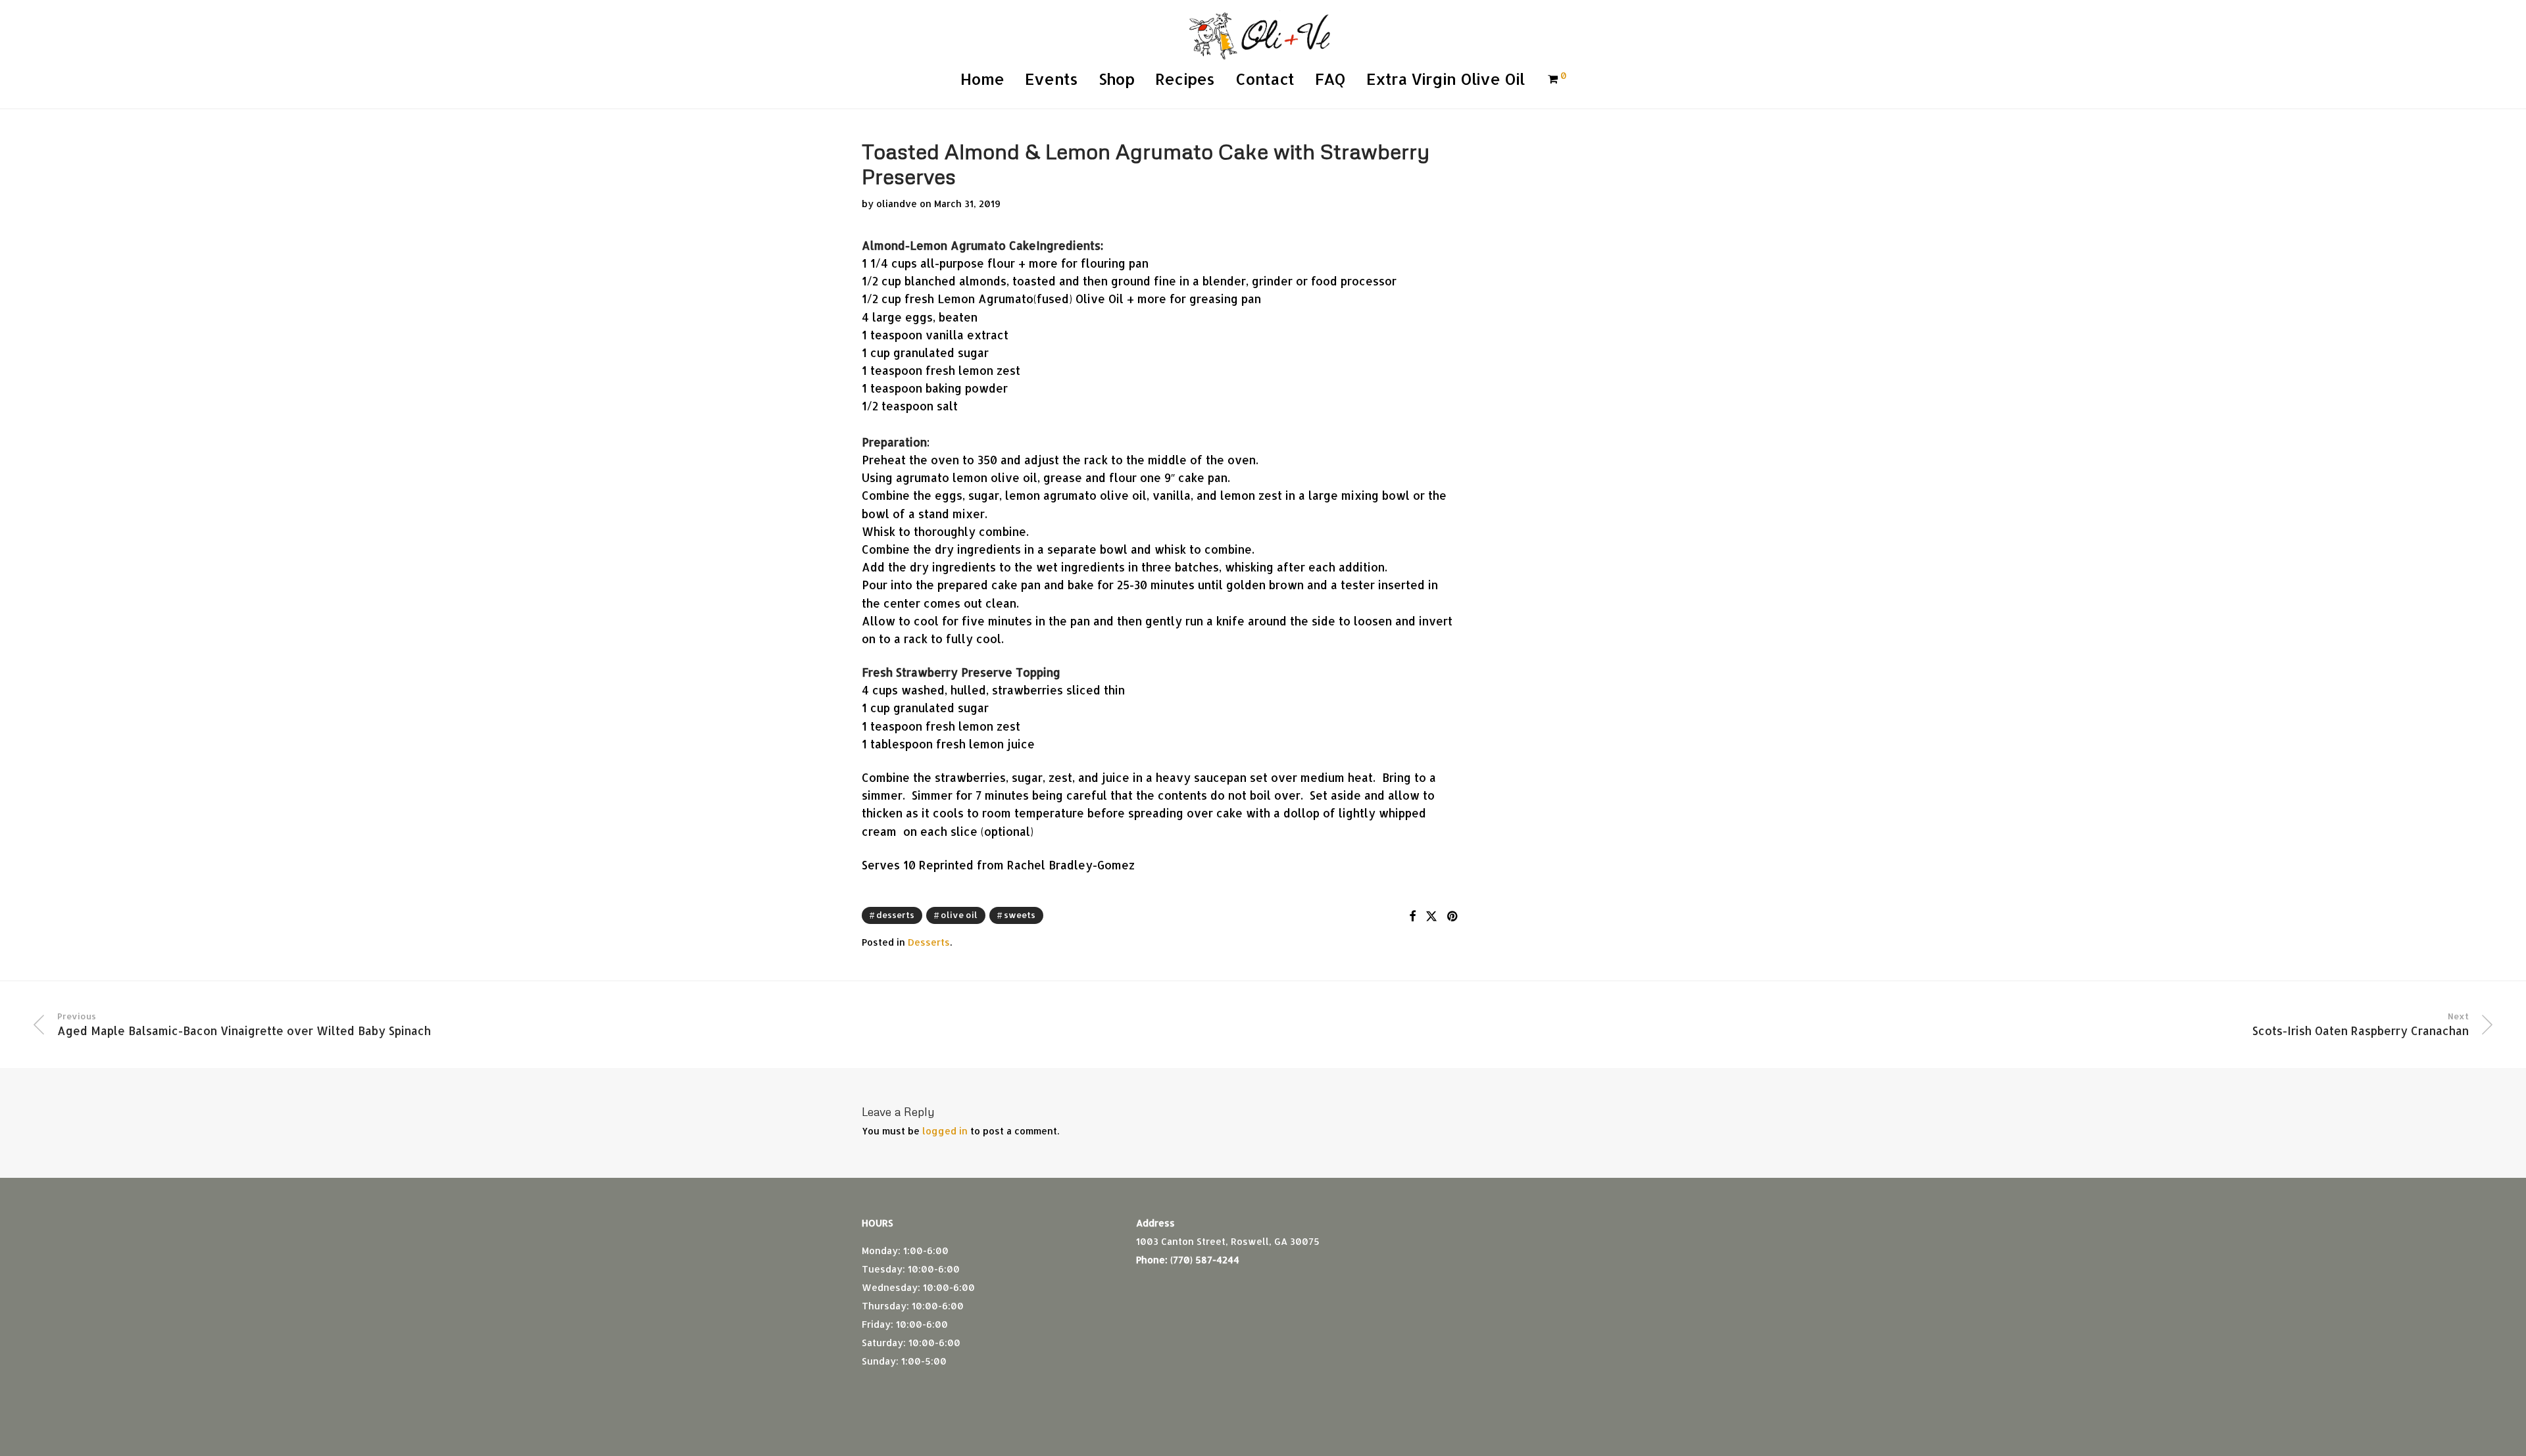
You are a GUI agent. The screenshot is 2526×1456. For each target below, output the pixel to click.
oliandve (897, 204)
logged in (945, 1131)
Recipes (1185, 79)
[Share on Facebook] (1412, 916)
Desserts (929, 942)
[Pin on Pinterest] (1453, 916)
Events (1051, 79)
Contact (1265, 79)
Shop (1116, 79)
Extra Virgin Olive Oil (1445, 79)
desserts (895, 915)
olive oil (959, 915)
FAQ (1330, 79)
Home (982, 79)
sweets (1020, 915)
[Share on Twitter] (1431, 916)
